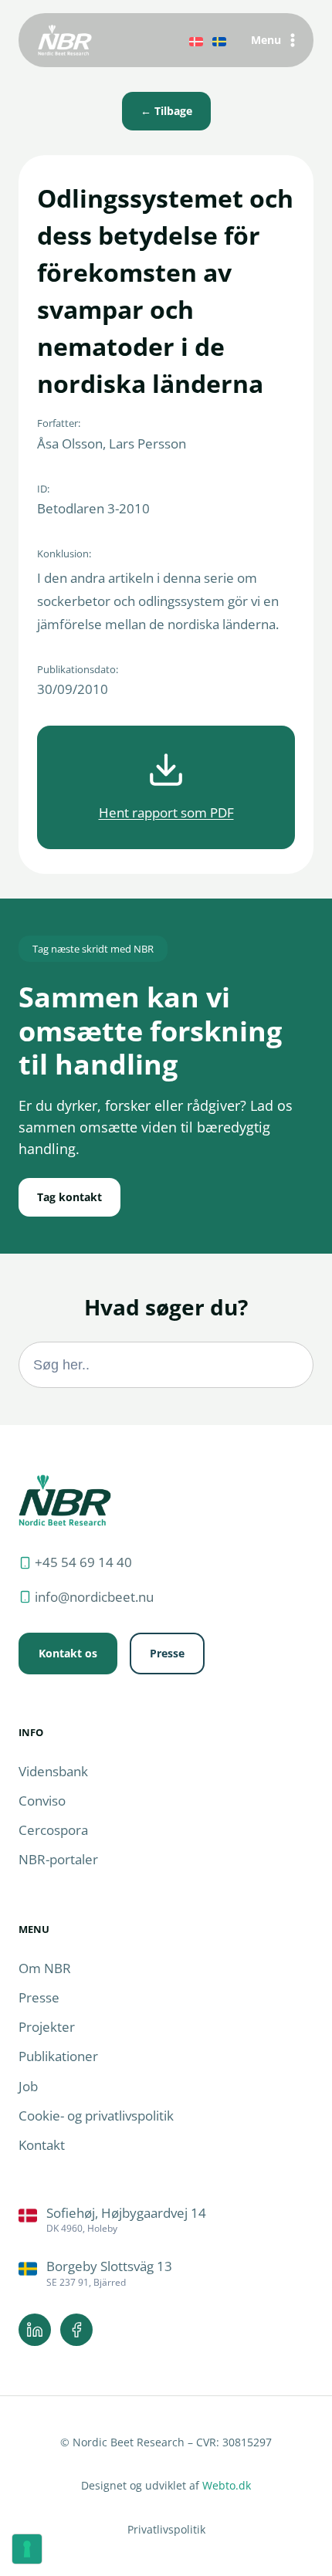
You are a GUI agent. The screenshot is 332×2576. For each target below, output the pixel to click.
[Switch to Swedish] (219, 40)
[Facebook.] (76, 2330)
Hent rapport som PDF (166, 812)
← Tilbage (166, 111)
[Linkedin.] (35, 2330)
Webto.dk (227, 2485)
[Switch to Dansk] (196, 40)
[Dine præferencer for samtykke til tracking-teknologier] (27, 2549)
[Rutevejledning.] (166, 2221)
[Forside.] (65, 1500)
